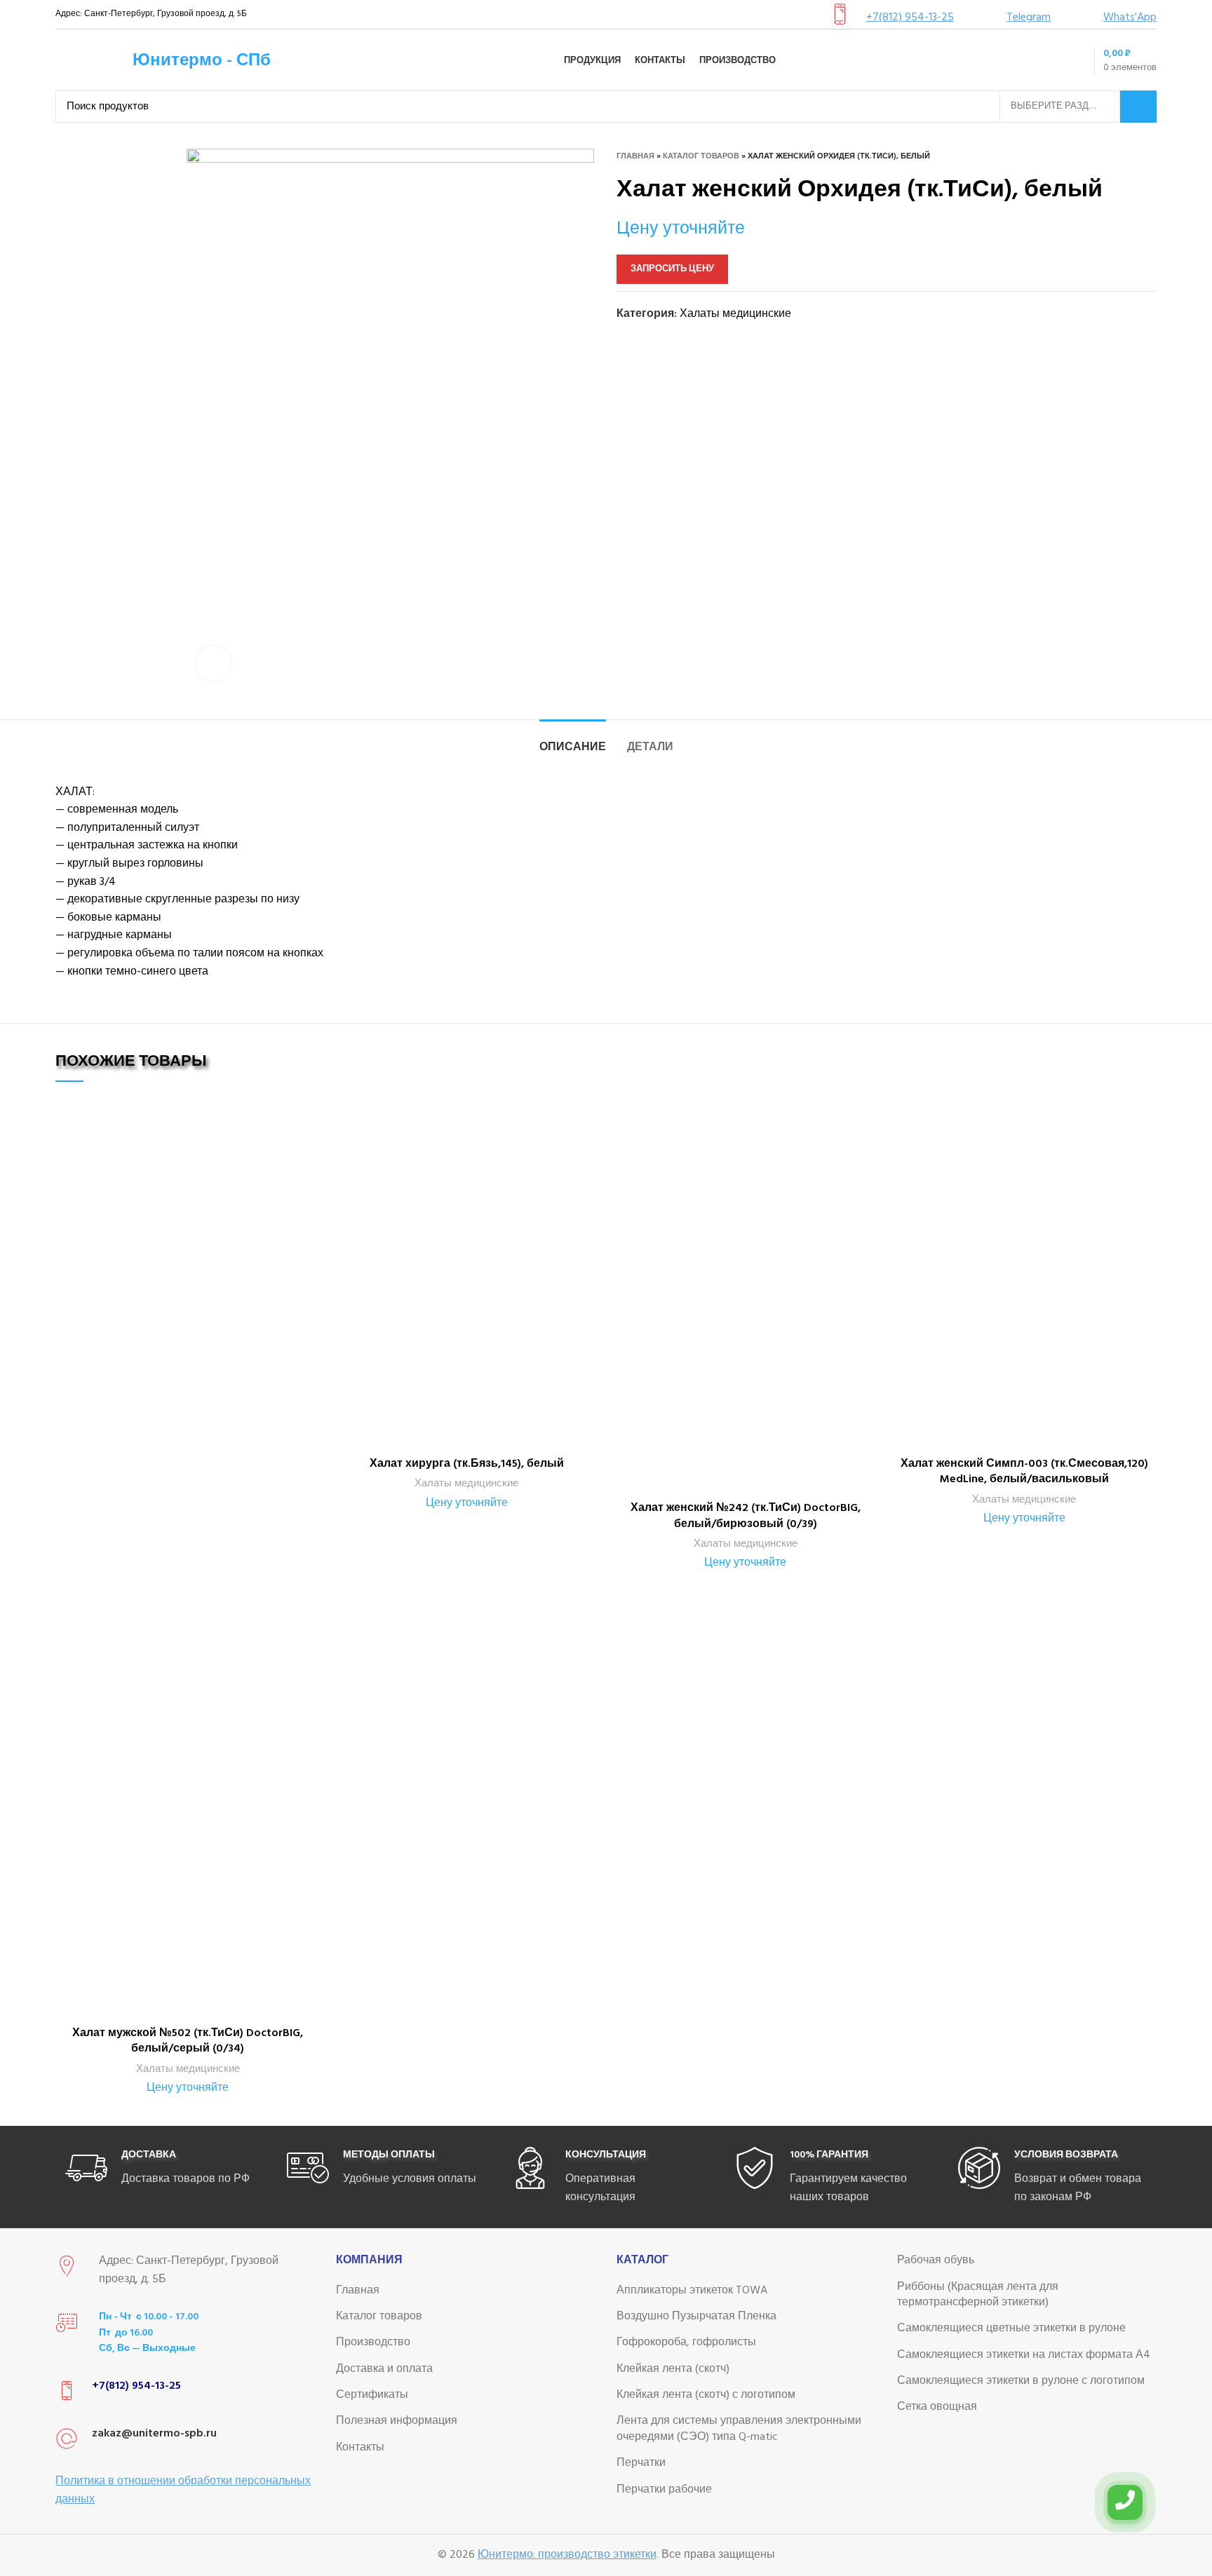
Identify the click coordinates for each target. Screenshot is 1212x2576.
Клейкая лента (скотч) (673, 2369)
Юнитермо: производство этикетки (567, 2555)
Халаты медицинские (735, 314)
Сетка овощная (937, 2407)
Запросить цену (672, 269)
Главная (635, 156)
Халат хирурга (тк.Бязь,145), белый (467, 1464)
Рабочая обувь (936, 2260)
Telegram (1029, 18)
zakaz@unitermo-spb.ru (154, 2434)
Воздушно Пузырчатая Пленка (696, 2317)
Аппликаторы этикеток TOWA (692, 2291)
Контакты (360, 2448)
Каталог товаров (701, 156)
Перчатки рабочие (664, 2490)
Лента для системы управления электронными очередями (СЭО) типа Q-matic (739, 2429)
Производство (373, 2343)
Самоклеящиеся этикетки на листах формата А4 (1024, 2355)
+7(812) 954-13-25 (910, 18)
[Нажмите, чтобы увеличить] (213, 663)
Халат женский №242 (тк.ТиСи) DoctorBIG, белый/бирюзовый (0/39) (746, 1516)
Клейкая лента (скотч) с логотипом (706, 2395)
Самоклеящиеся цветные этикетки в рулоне (1011, 2328)
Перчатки (641, 2463)
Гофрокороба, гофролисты (686, 2343)
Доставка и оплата (384, 2369)
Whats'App (1130, 18)
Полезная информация (397, 2421)
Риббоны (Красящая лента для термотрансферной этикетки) (978, 2295)
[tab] (573, 741)
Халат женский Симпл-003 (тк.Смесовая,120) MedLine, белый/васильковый (1024, 1472)
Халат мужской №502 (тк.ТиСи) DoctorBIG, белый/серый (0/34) (188, 2041)
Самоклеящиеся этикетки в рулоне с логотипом (1021, 2381)
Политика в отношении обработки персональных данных (183, 2490)
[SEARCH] (1138, 107)
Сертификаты (372, 2395)
